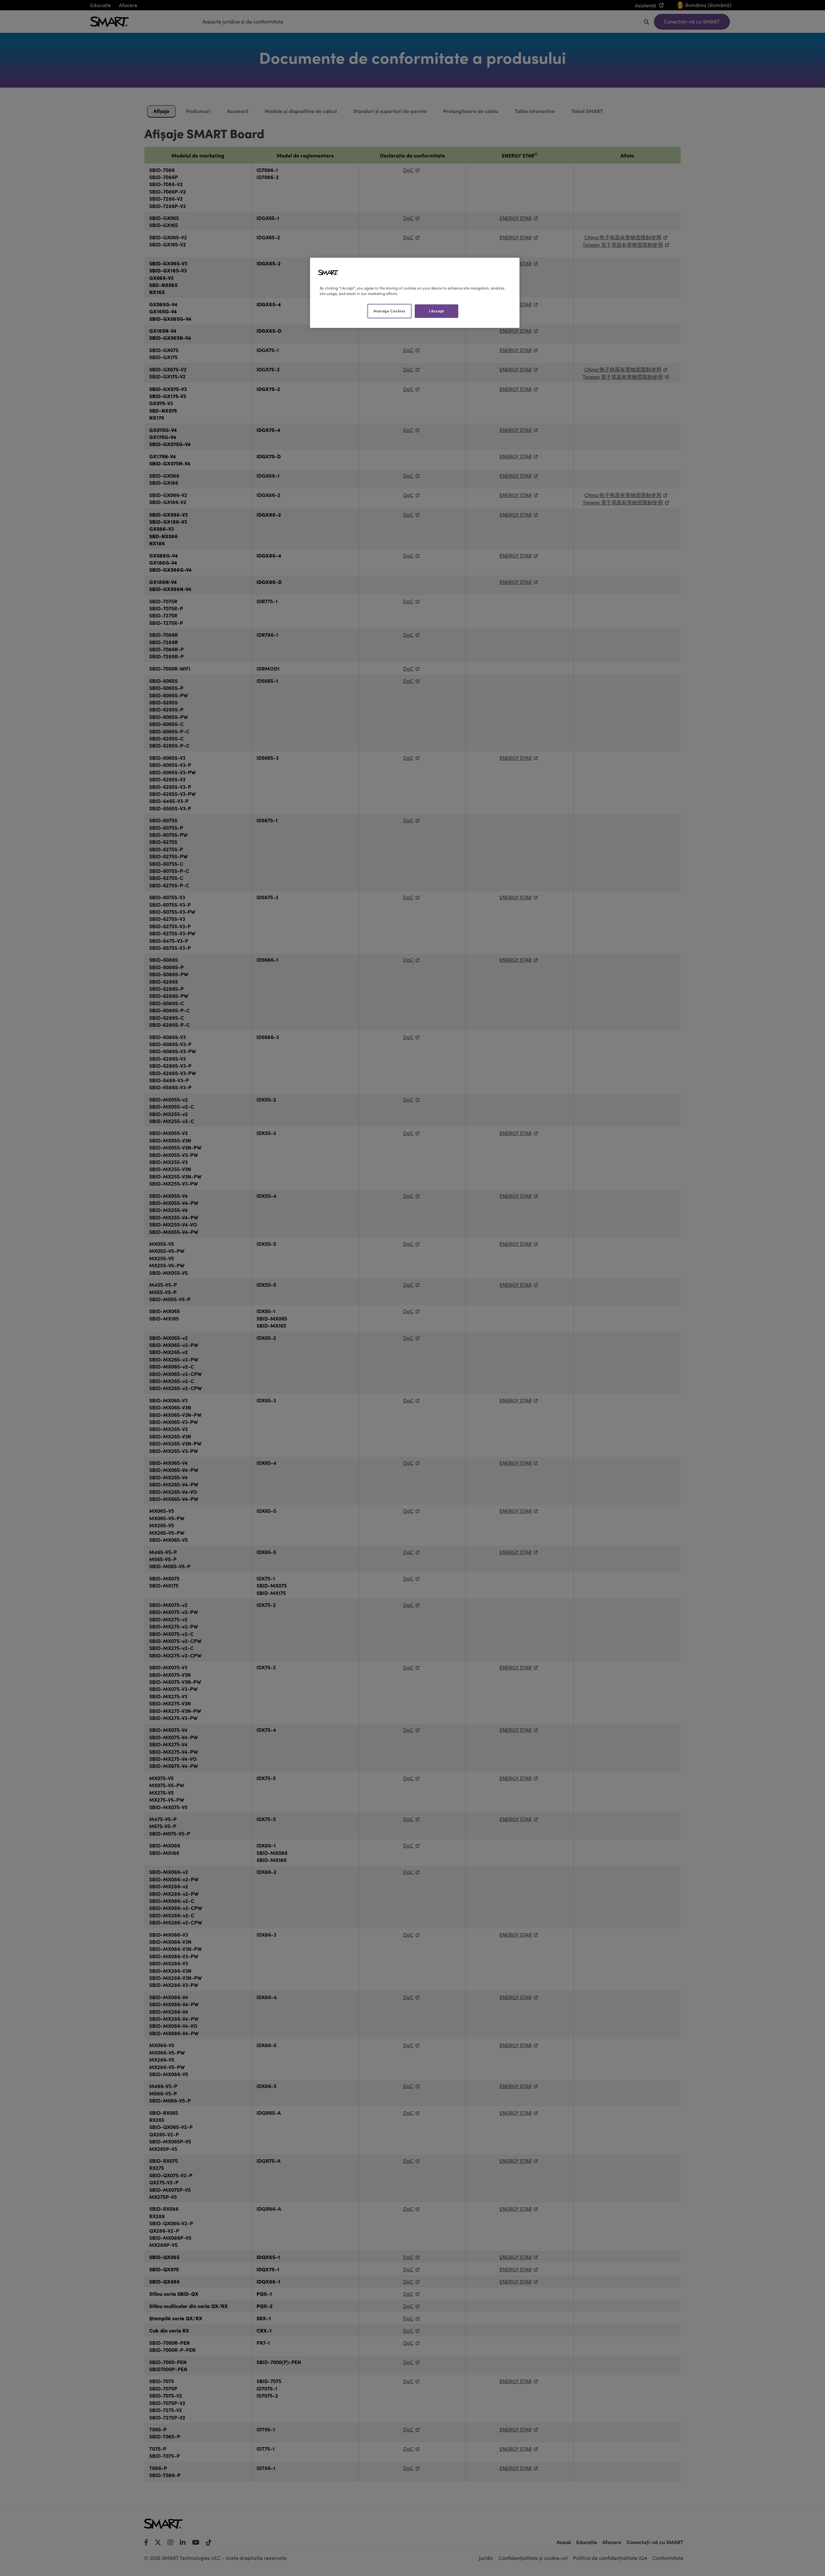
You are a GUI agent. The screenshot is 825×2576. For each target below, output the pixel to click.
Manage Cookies (389, 311)
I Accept (437, 311)
